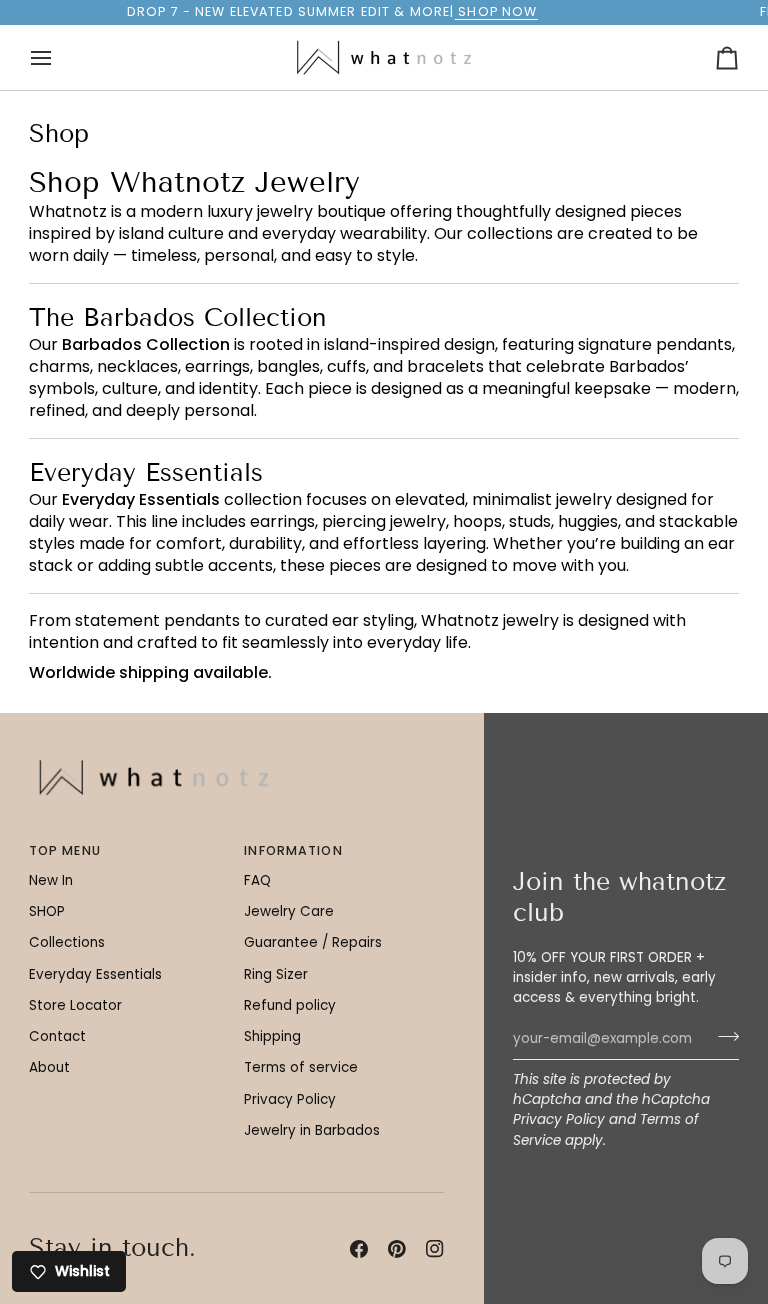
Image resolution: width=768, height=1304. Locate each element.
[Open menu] (59, 57)
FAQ (257, 880)
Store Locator (75, 1005)
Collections (67, 942)
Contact (57, 1036)
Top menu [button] (65, 850)
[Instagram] (435, 1249)
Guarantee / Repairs (313, 942)
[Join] (722, 1037)
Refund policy (290, 1005)
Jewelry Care (289, 911)
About (49, 1067)
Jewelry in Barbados (312, 1130)
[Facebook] (359, 1249)
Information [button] (293, 850)
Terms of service (301, 1067)
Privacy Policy (559, 1119)
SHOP (47, 911)
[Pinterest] (397, 1249)
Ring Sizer (276, 974)
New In (51, 880)
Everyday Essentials (95, 974)
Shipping (272, 1036)
